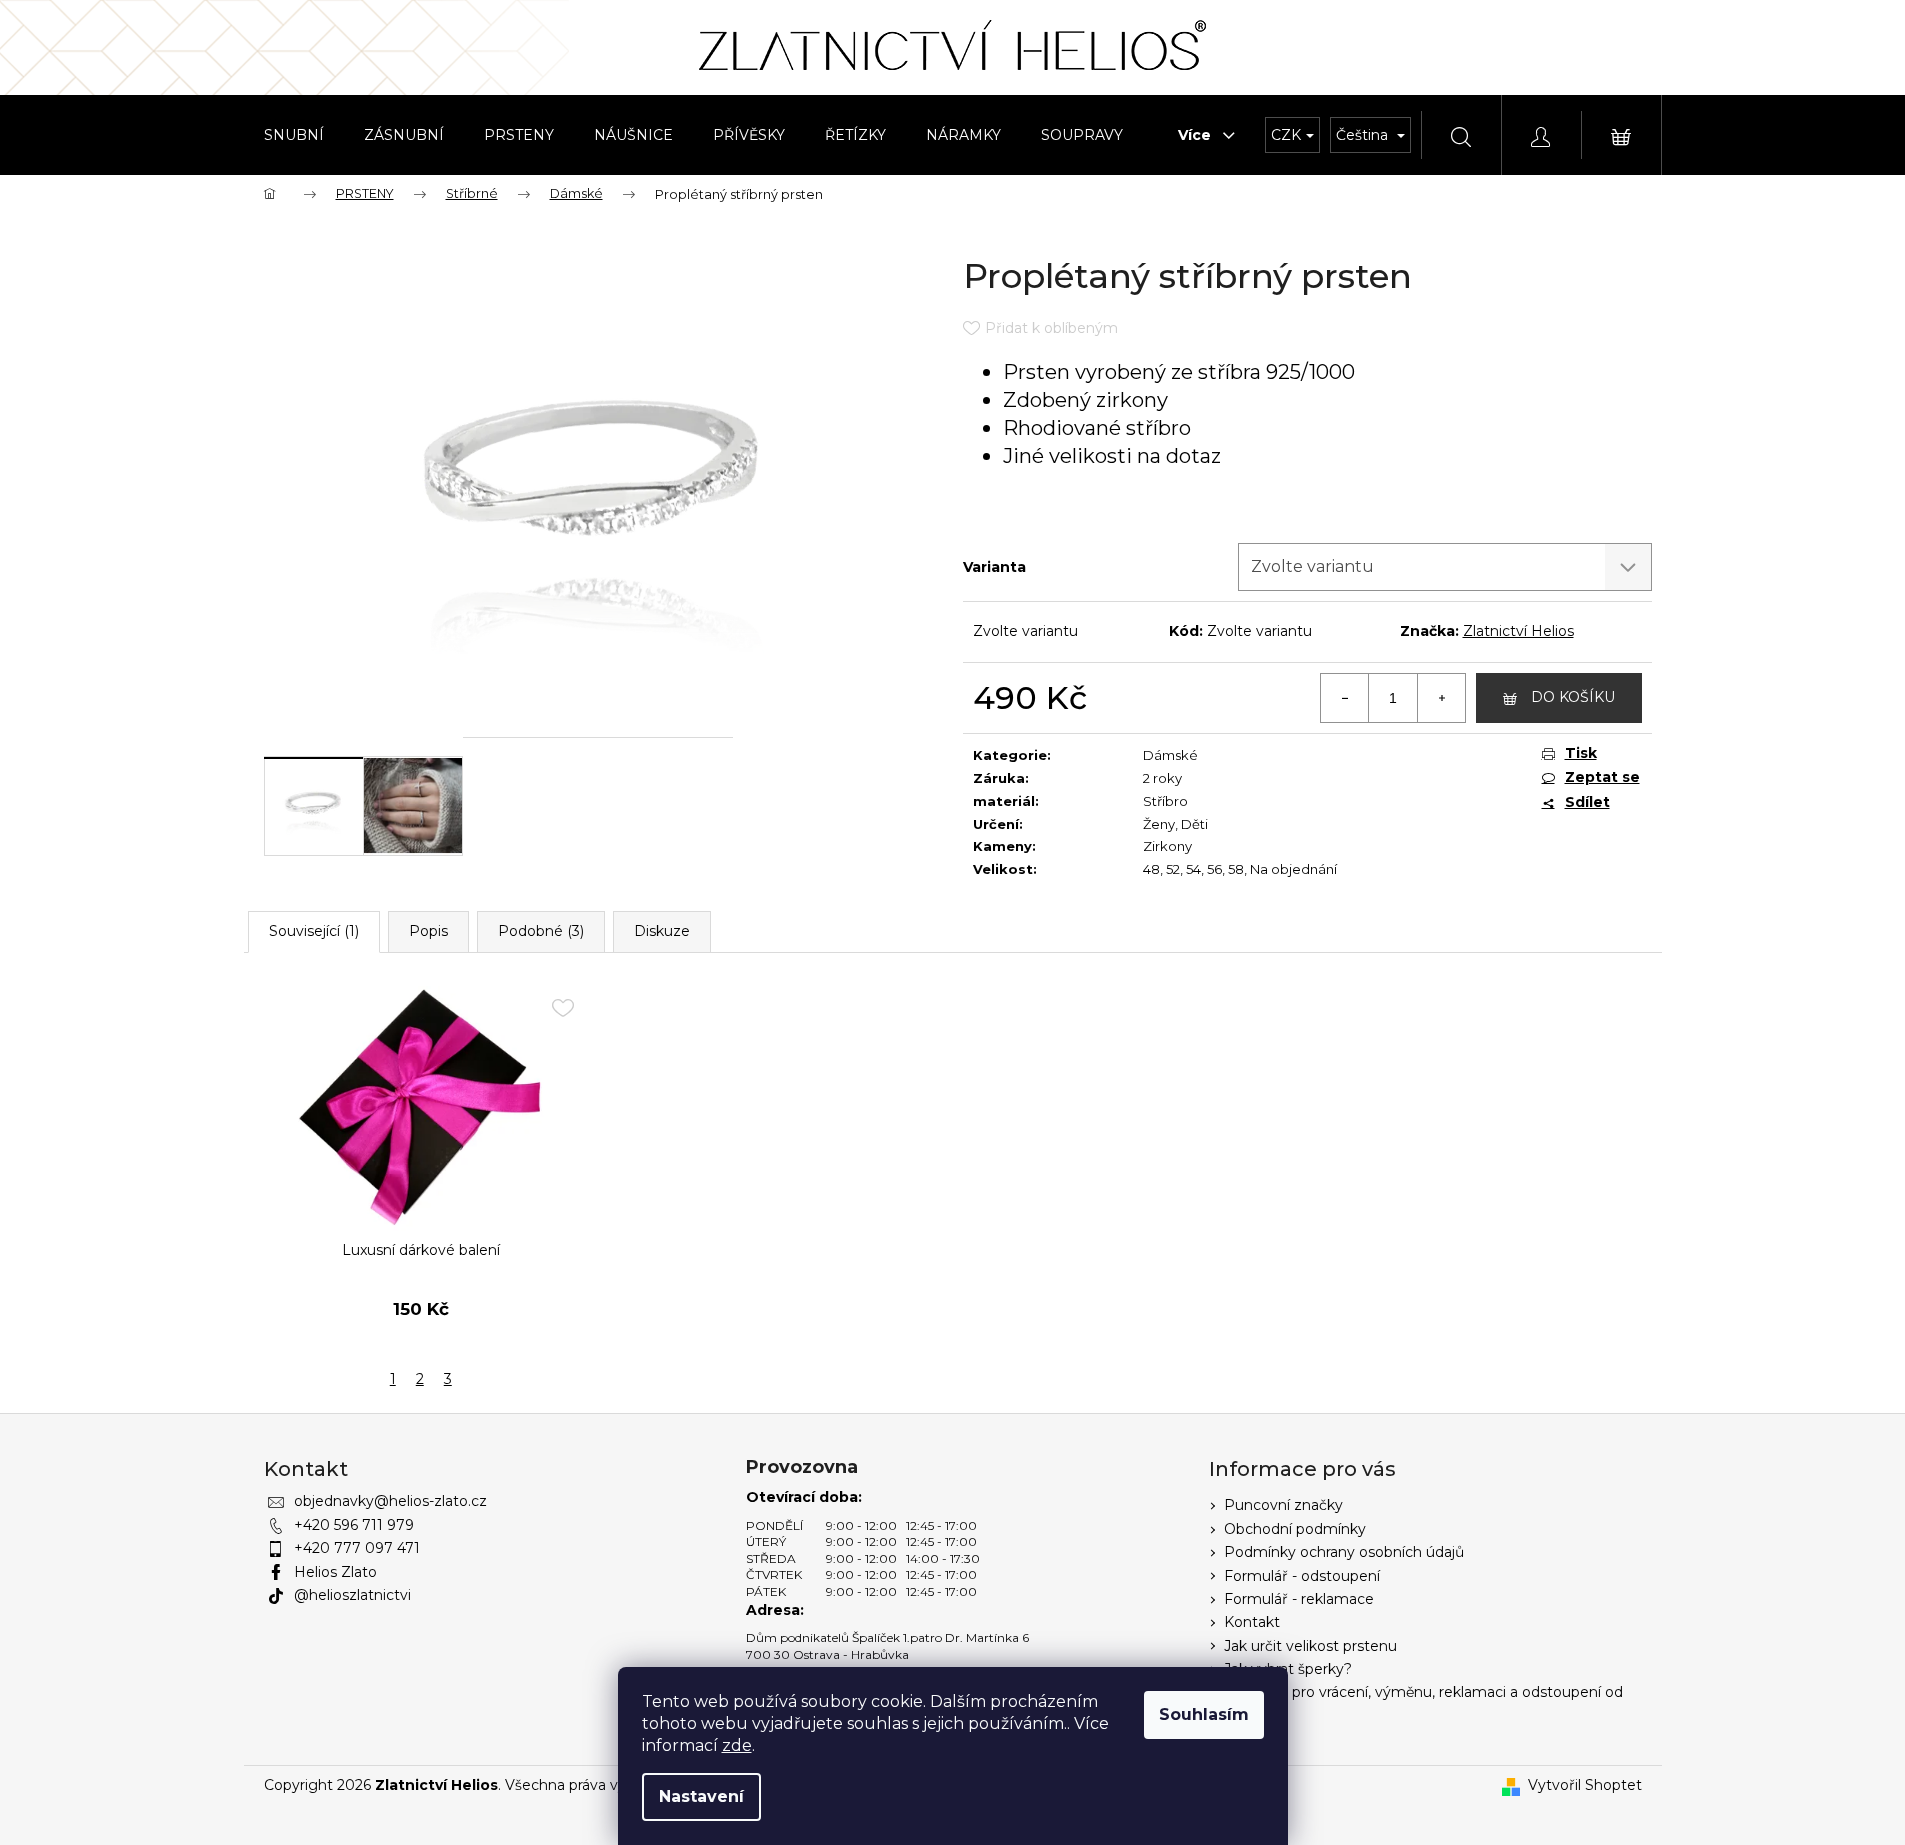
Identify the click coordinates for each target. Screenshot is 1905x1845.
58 (1236, 869)
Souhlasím (1204, 1714)
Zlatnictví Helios (1518, 631)
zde (737, 1745)
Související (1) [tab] (314, 931)
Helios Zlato (335, 1572)
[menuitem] (294, 135)
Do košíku (1573, 697)
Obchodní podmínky (1295, 1529)
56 (1214, 869)
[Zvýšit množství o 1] (1441, 698)
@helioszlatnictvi (352, 1595)
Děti (1194, 824)
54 (1193, 869)
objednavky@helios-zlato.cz (390, 1501)
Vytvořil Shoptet (1585, 1785)
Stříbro (1165, 801)
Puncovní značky (1283, 1505)
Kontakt (1252, 1622)
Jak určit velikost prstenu (1310, 1646)
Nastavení (701, 1796)
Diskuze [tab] (662, 931)
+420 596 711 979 (354, 1525)
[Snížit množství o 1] (1345, 698)
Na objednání (1293, 869)
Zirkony (1167, 846)
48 (1151, 869)
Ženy (1159, 824)
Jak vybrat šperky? (1288, 1669)
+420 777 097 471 (357, 1548)
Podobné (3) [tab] (541, 931)
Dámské (1170, 755)
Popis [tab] (428, 931)
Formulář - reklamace (1299, 1599)
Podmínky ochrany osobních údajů (1344, 1552)
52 (1173, 869)
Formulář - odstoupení (1302, 1576)
